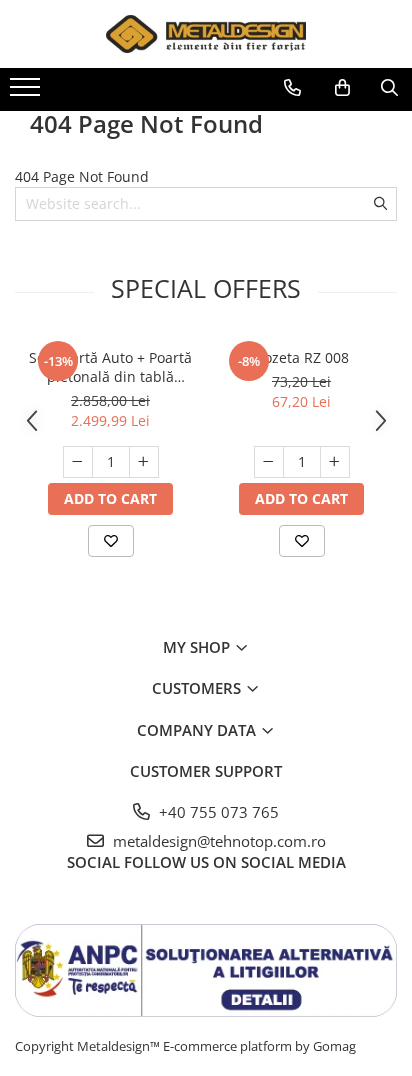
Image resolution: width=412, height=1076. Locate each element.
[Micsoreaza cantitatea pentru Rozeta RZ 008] (269, 462)
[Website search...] (389, 88)
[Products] (27, 93)
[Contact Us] (292, 88)
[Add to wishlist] (111, 541)
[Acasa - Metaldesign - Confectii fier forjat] (206, 34)
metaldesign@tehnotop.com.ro (217, 841)
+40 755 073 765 (217, 812)
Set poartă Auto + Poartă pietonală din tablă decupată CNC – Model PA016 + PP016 (110, 367)
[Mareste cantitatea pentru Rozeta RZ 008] (335, 462)
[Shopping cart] (342, 88)
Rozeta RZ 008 (302, 357)
